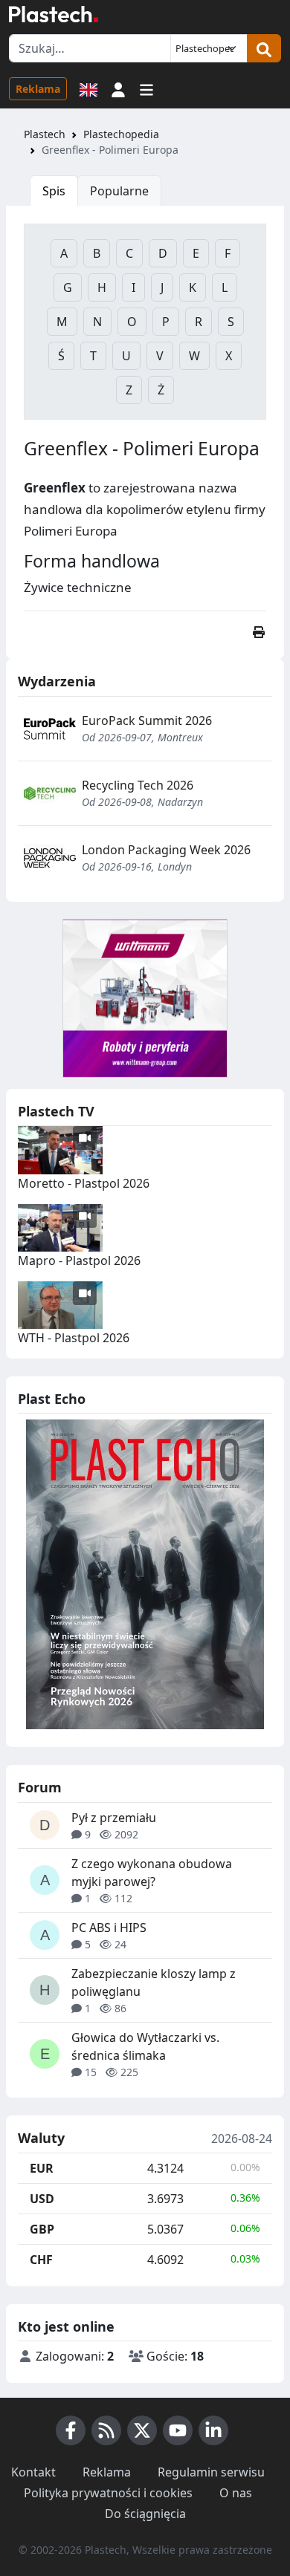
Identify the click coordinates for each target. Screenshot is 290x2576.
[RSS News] (106, 2430)
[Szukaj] (264, 48)
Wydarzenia (57, 681)
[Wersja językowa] (88, 88)
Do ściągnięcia (145, 2514)
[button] (118, 88)
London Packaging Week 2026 (166, 850)
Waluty (41, 2138)
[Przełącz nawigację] (146, 88)
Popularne (119, 191)
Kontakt (33, 2472)
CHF (41, 2260)
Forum (40, 1787)
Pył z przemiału (114, 1818)
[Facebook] (71, 2430)
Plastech (45, 134)
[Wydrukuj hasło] (259, 632)
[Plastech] (54, 14)
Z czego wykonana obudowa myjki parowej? (152, 1873)
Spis (54, 191)
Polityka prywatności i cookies (108, 2493)
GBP (42, 2229)
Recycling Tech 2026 (138, 785)
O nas (236, 2493)
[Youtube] (178, 2430)
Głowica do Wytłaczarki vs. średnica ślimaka (145, 2046)
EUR (42, 2168)
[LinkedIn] (213, 2430)
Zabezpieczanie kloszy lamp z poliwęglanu (154, 1983)
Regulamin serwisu (211, 2472)
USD (42, 2199)
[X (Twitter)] (142, 2430)
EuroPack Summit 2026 (147, 721)
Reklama (38, 89)
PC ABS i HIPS (109, 1928)
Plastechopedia (121, 134)
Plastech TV (56, 1111)
